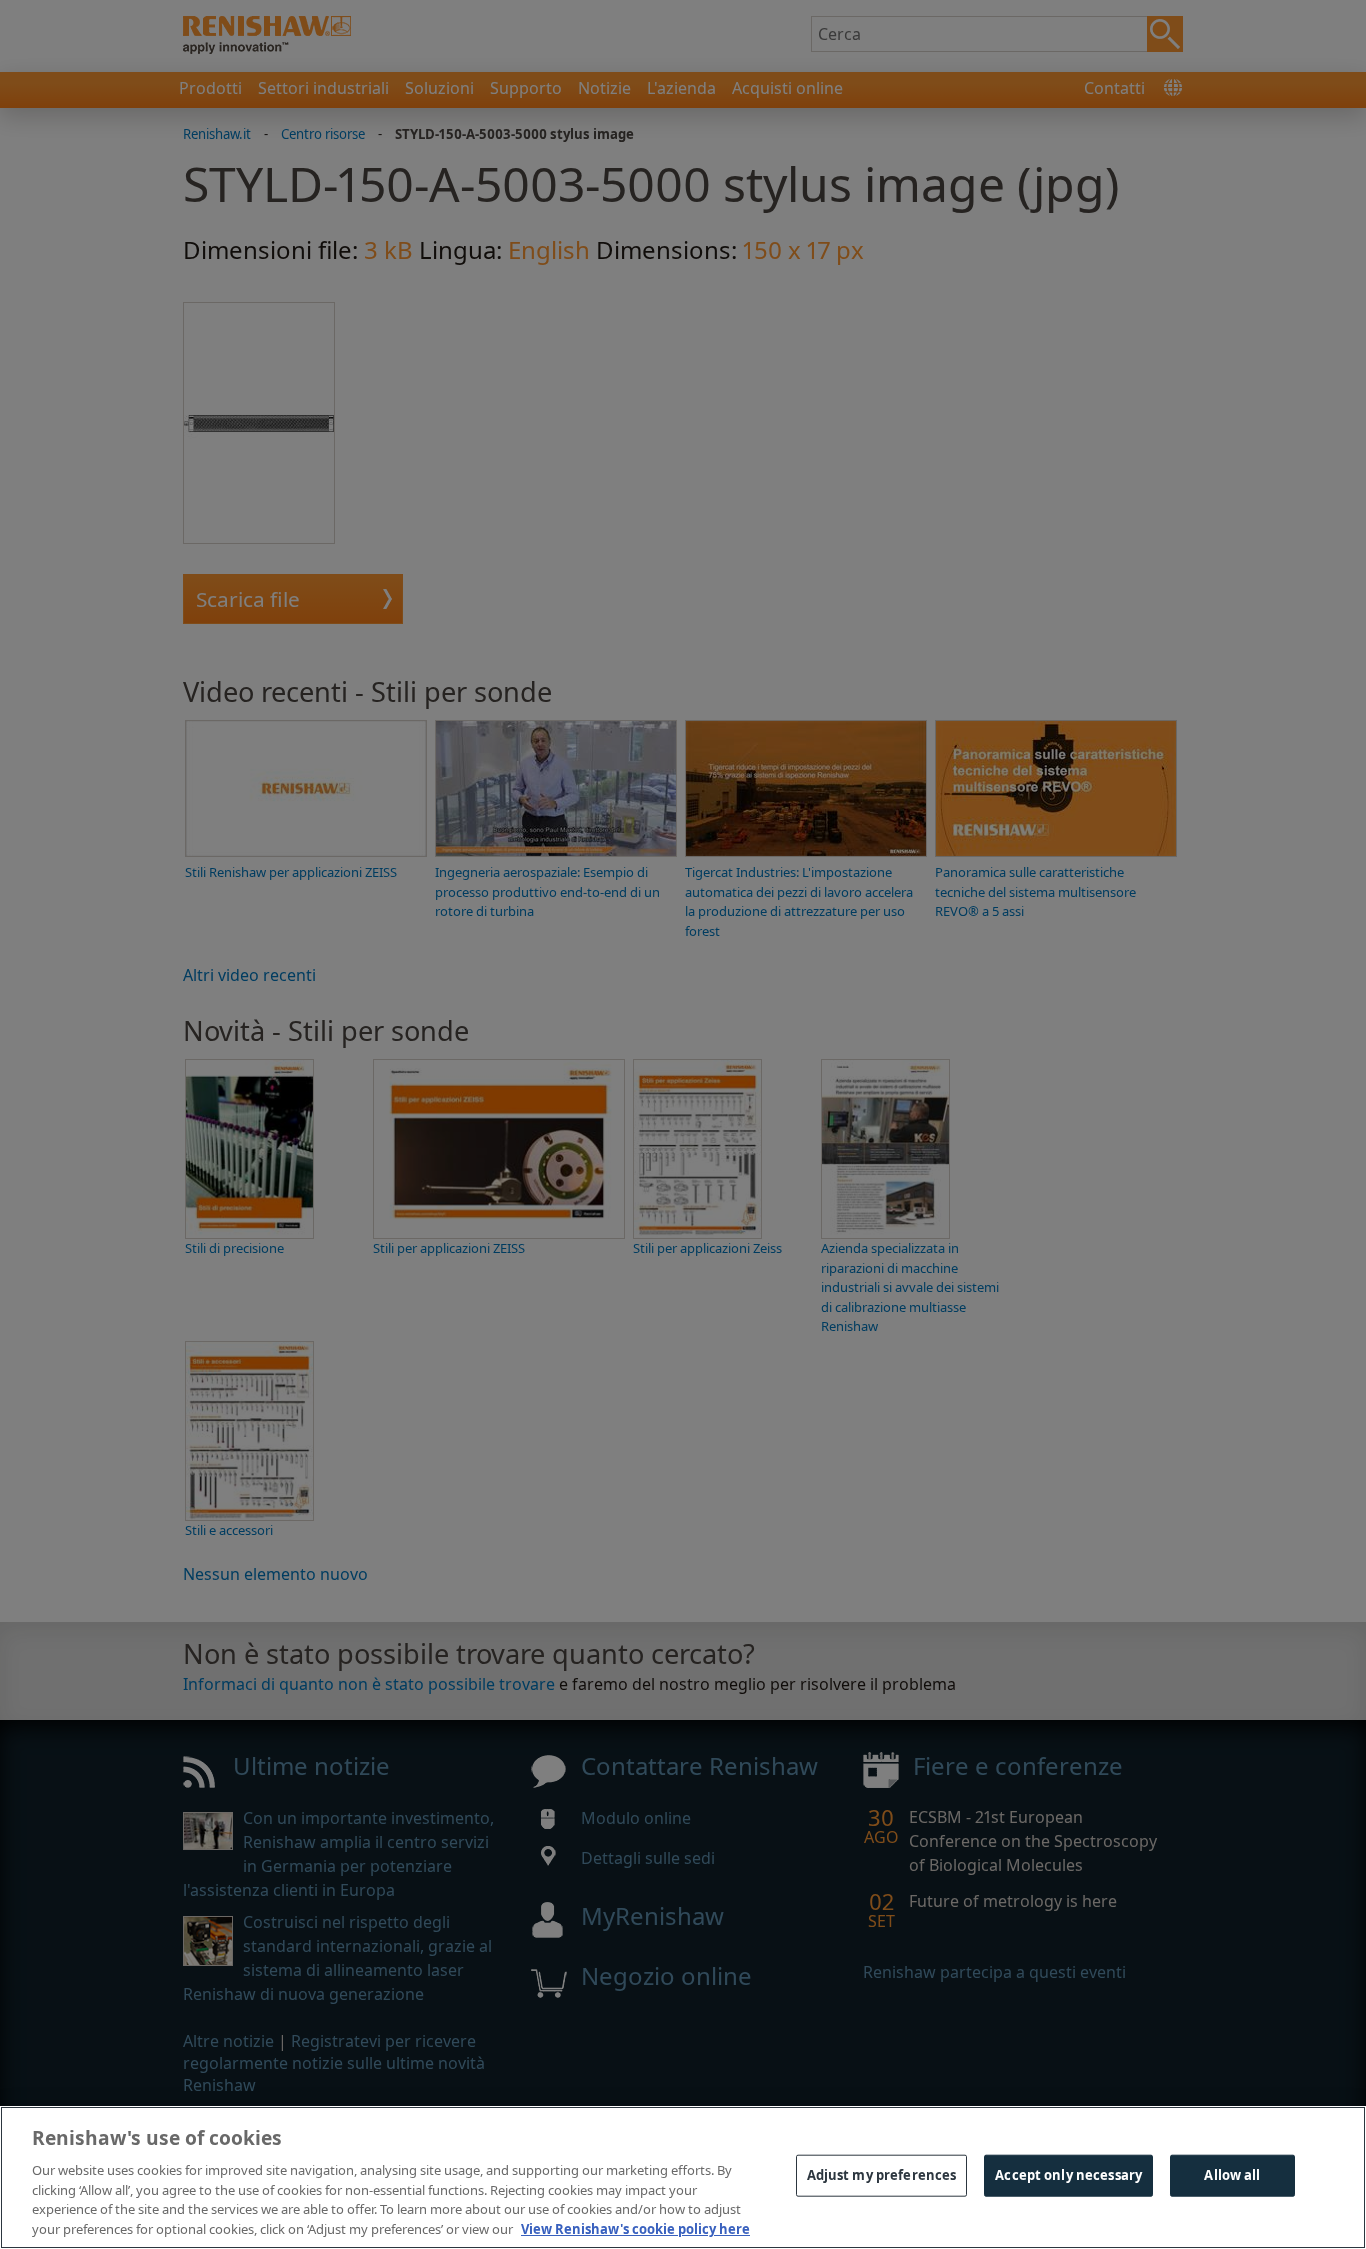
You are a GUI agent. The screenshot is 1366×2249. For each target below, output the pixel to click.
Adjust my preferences (882, 2175)
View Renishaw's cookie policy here (635, 2228)
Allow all (1232, 2175)
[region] (683, 2177)
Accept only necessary (1068, 2175)
